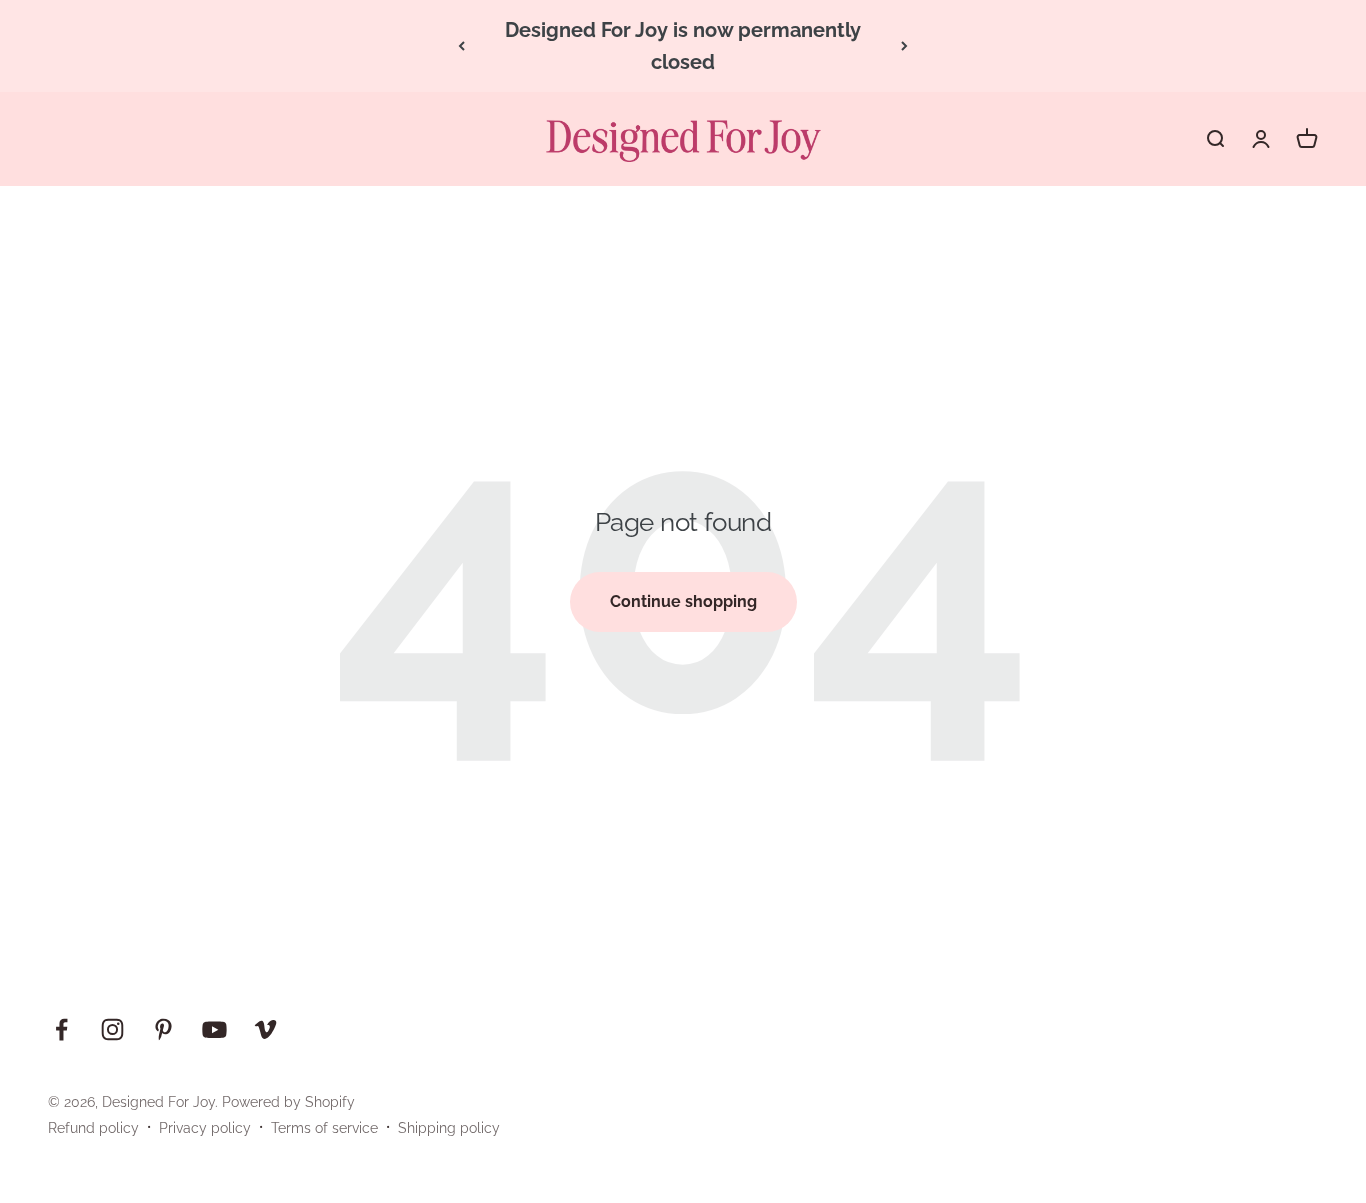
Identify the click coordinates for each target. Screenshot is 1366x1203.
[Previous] (461, 46)
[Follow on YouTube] (214, 1029)
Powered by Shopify (288, 1102)
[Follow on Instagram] (112, 1029)
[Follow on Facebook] (61, 1029)
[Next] (904, 46)
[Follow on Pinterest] (163, 1029)
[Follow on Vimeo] (265, 1029)
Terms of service (324, 1128)
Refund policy (93, 1128)
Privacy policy (205, 1128)
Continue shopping (683, 601)
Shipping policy (449, 1128)
